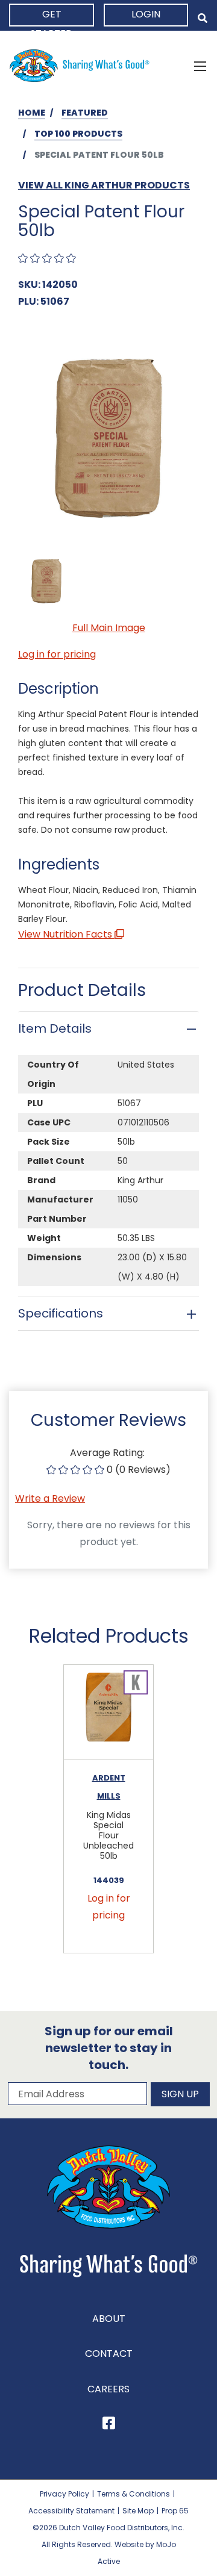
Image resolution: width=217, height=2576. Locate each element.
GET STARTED (52, 17)
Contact (109, 2354)
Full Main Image (109, 628)
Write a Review (50, 1498)
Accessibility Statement (71, 2511)
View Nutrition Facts (66, 934)
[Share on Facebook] (109, 2425)
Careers (108, 2389)
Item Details (55, 1028)
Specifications (61, 1313)
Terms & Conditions (134, 2494)
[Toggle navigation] (200, 66)
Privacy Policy (64, 2494)
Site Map (138, 2511)
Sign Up (180, 2094)
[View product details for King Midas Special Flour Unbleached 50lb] (108, 1712)
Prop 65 (175, 2511)
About (109, 2319)
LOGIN (146, 14)
